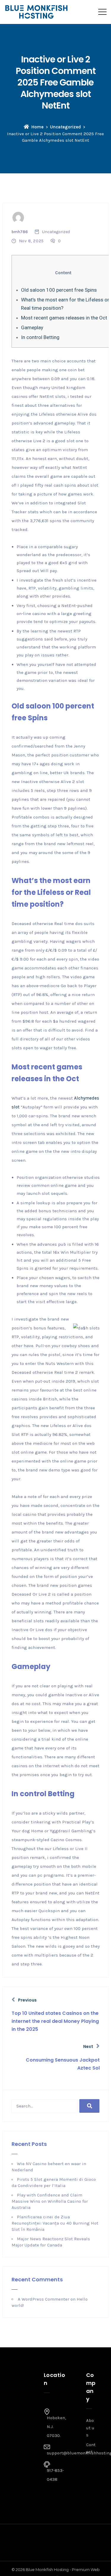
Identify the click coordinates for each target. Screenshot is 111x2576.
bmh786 (20, 232)
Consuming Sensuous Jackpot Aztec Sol (63, 2064)
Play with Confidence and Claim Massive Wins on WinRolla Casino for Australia (50, 2201)
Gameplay (32, 327)
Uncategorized (65, 127)
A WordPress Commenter (44, 2299)
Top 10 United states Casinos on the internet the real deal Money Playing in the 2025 (55, 2021)
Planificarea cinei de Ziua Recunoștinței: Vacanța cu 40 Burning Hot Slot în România (55, 2223)
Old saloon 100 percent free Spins (59, 290)
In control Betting (40, 337)
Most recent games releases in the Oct (64, 318)
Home (37, 127)
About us (90, 2428)
